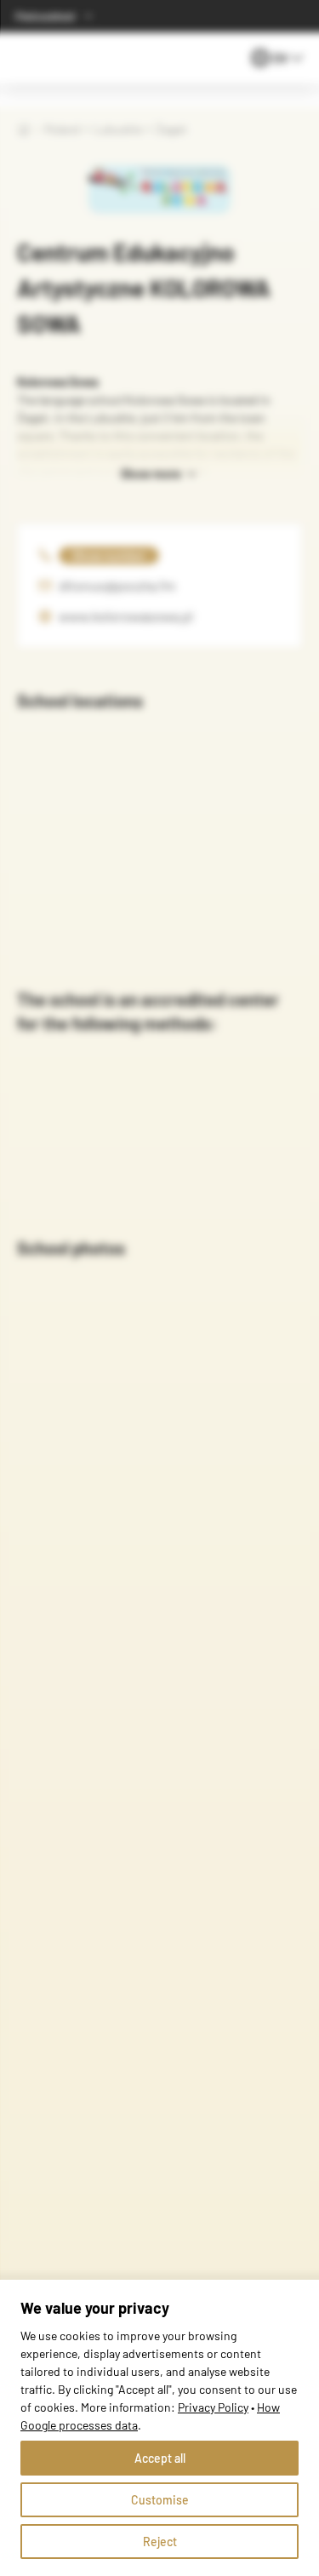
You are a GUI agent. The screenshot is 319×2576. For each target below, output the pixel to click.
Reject (160, 2542)
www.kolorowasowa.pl (126, 616)
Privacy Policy (213, 2407)
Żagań (171, 129)
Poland (62, 129)
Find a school (45, 16)
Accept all (160, 2458)
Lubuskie (118, 129)
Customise (160, 2500)
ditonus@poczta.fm (117, 585)
